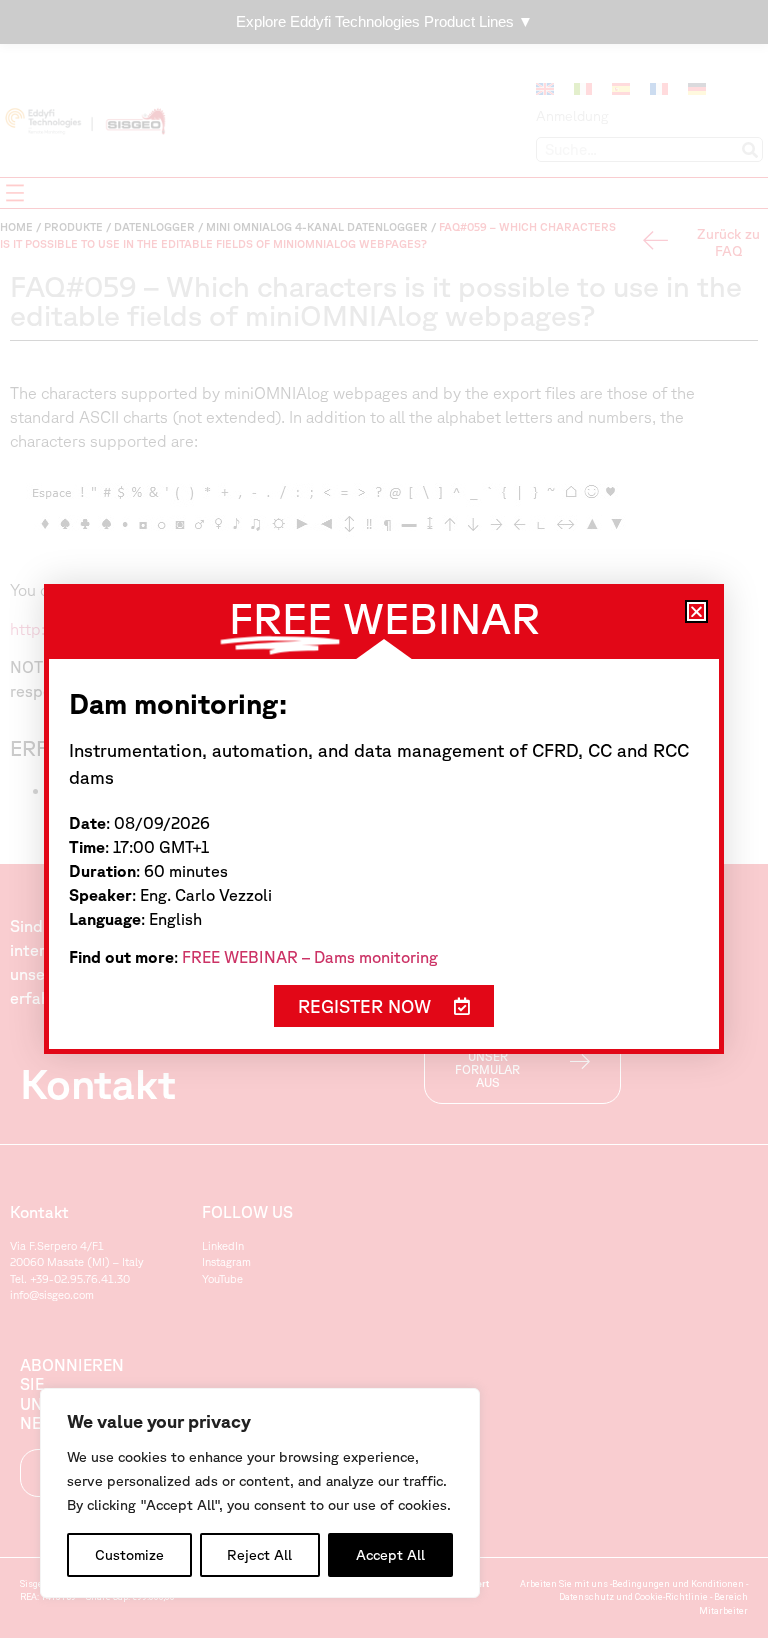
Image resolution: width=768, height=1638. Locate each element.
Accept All (390, 1555)
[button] (696, 611)
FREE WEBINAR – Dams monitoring (310, 957)
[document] (384, 819)
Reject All (259, 1555)
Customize (129, 1555)
